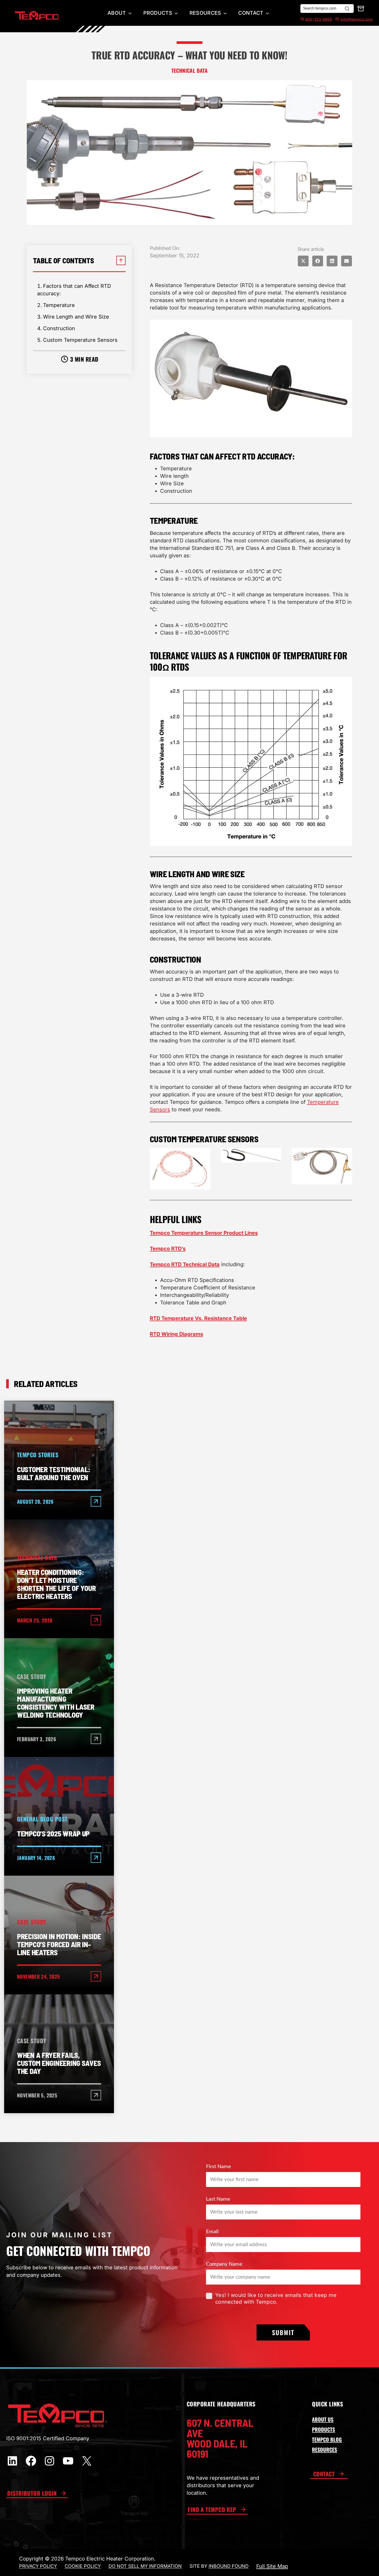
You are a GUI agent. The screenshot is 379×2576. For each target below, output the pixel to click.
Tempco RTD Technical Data (185, 1264)
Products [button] (158, 13)
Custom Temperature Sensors (80, 340)
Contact (251, 13)
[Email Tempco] (336, 19)
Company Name (224, 2264)
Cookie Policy (83, 2566)
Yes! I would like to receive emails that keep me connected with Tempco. (276, 2298)
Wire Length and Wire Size (76, 317)
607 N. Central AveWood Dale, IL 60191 (220, 2438)
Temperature (59, 305)
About (117, 13)
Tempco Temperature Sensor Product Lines (204, 1233)
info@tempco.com (357, 19)
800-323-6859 (319, 19)
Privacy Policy (38, 2566)
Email (212, 2232)
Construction (59, 328)
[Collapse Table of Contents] (121, 260)
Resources (205, 13)
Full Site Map (272, 2566)
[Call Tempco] (302, 19)
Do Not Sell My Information (145, 2566)
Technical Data (190, 70)
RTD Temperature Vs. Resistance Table (198, 1318)
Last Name (218, 2199)
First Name (219, 2167)
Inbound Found (229, 2566)
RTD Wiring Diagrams (176, 1334)
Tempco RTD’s (168, 1249)
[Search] (347, 9)
